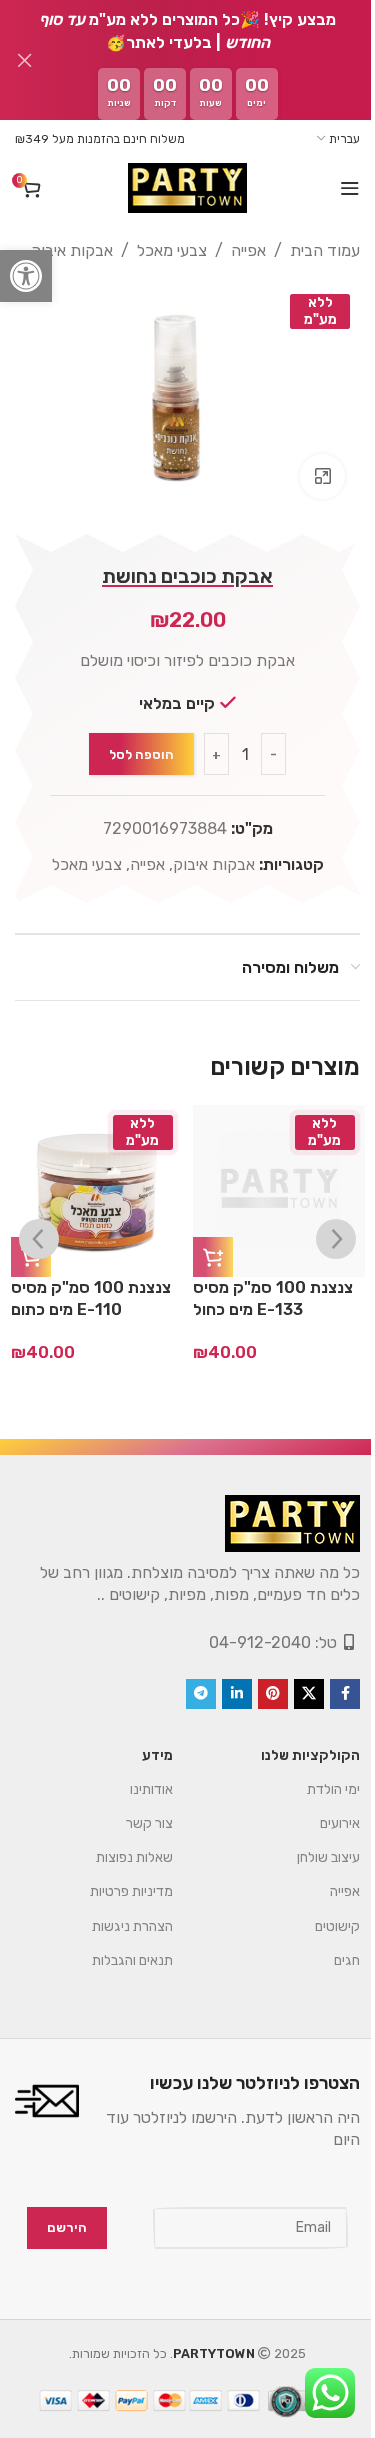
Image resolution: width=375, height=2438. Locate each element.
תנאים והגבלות (117, 1975)
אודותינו (136, 1804)
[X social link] (294, 1709)
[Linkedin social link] (222, 1709)
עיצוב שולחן (313, 1873)
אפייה (233, 250)
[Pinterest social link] (258, 1709)
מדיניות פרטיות (116, 1907)
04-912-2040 (245, 1657)
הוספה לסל (134, 744)
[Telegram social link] (186, 1709)
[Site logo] (180, 188)
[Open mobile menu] (335, 188)
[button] (26, 276)
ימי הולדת (318, 1804)
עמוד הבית (310, 250)
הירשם (52, 2242)
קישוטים (322, 1941)
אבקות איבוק (57, 250)
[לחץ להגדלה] (307, 466)
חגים (332, 1975)
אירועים (325, 1839)
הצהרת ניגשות (117, 1941)
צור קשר (134, 1839)
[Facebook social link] (330, 1709)
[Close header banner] (25, 60)
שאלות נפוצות (119, 1873)
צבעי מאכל (157, 250)
